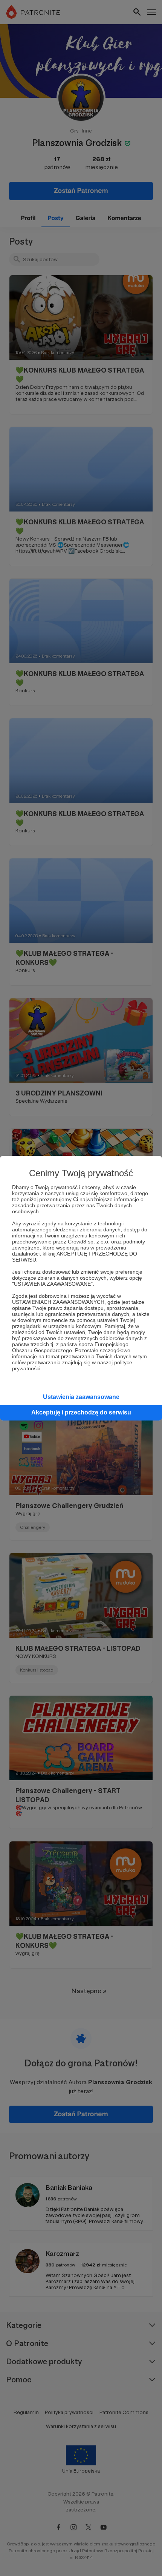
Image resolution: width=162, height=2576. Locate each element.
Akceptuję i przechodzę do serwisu (81, 1412)
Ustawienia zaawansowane (81, 1397)
